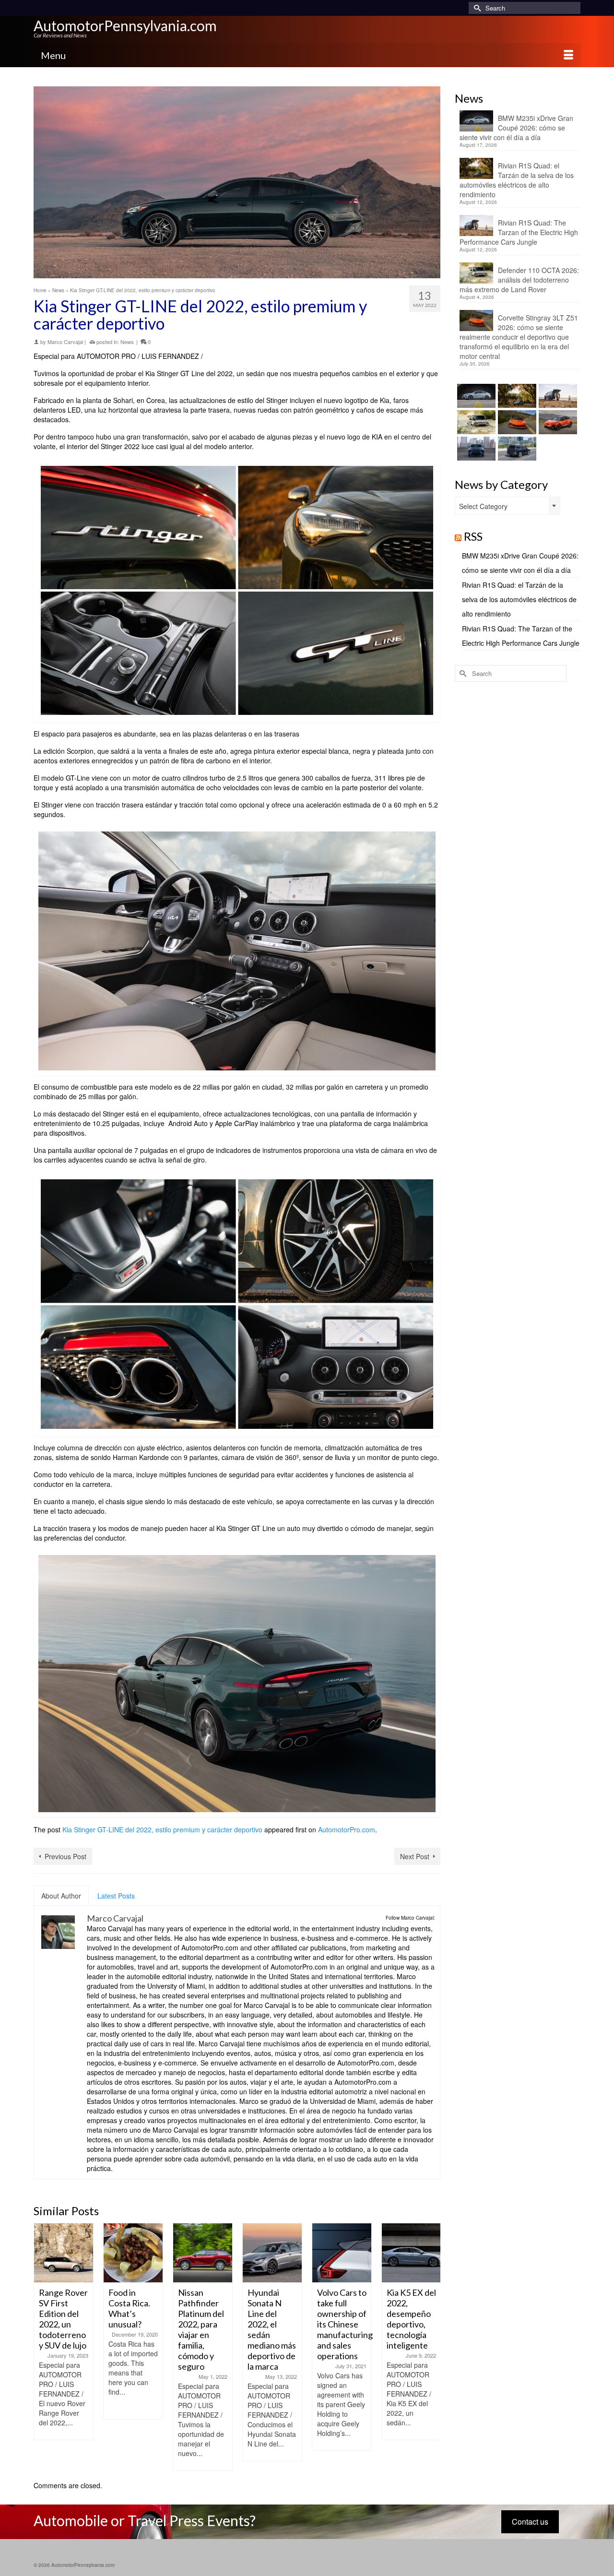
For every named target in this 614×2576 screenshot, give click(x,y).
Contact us (530, 2522)
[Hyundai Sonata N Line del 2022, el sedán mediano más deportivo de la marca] (203, 2253)
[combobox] (508, 506)
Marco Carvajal (65, 342)
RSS (473, 536)
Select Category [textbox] (483, 506)
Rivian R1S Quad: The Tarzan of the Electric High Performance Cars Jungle (519, 232)
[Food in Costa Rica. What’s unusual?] (64, 2253)
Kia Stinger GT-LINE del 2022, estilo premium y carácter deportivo (162, 1829)
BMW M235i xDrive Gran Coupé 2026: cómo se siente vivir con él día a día (516, 128)
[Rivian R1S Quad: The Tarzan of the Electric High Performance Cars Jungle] (557, 396)
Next (432, 2347)
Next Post (415, 1856)
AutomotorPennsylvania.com (125, 25)
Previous (42, 2347)
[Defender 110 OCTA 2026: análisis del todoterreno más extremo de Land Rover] (475, 422)
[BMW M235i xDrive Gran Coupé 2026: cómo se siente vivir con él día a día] (475, 396)
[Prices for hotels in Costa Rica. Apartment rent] (411, 2253)
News (127, 342)
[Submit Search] (476, 8)
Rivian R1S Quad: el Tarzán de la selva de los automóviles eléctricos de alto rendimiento (517, 180)
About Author (61, 1896)
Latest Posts (116, 1896)
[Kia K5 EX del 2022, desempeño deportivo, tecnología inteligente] (342, 2253)
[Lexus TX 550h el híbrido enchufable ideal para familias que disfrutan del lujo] (475, 449)
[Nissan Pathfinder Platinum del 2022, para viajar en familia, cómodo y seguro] (133, 2253)
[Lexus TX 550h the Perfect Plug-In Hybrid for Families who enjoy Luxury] (516, 449)
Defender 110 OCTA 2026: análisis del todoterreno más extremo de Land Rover (519, 280)
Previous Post (65, 1856)
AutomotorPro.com (347, 1829)
